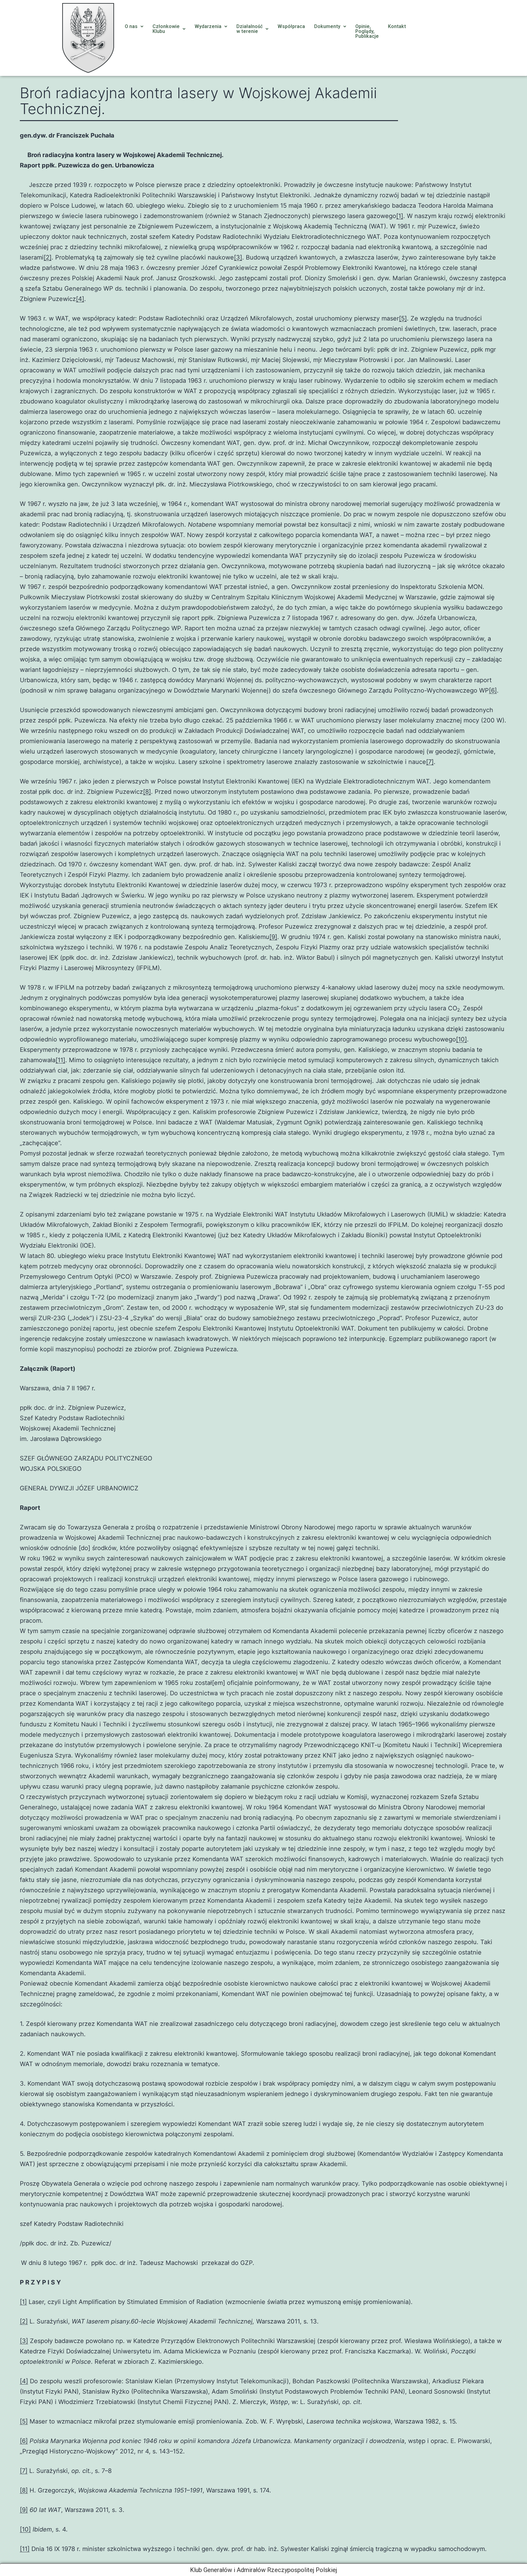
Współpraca (291, 26)
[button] (134, 27)
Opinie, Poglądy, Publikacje (367, 31)
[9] (273, 937)
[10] (461, 1039)
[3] (238, 257)
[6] (493, 690)
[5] (403, 318)
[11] (60, 1060)
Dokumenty (327, 26)
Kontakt (397, 26)
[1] (400, 216)
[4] (80, 299)
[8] (147, 792)
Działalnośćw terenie (249, 29)
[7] (430, 762)
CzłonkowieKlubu (166, 29)
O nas (131, 26)
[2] (48, 257)
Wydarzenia (208, 26)
